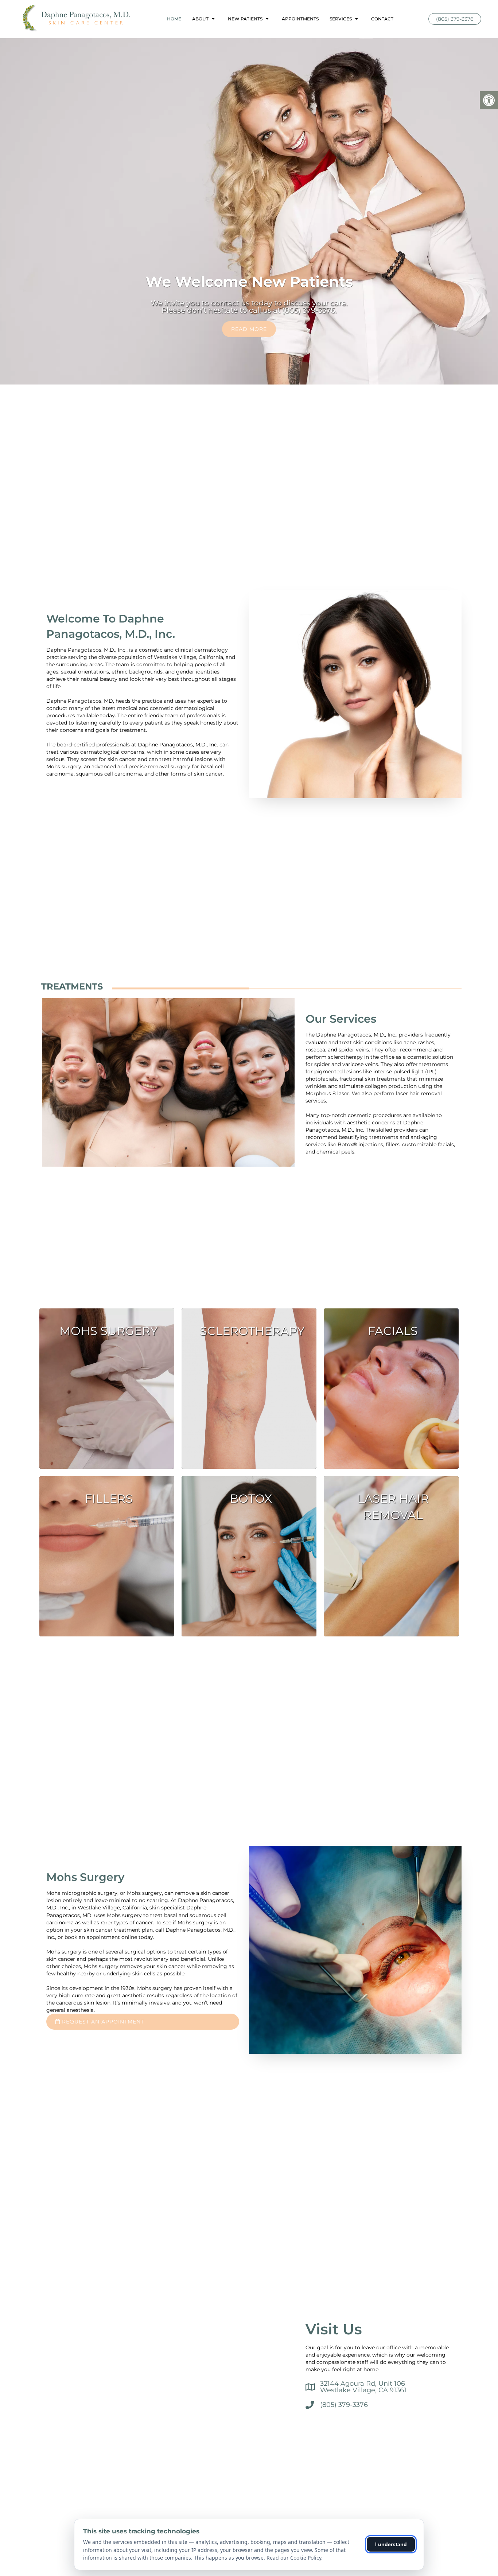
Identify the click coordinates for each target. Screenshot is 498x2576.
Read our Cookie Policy (294, 2558)
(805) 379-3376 (455, 19)
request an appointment (102, 2022)
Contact (382, 19)
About (200, 19)
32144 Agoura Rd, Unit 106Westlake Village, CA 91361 (363, 2387)
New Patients (245, 19)
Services (341, 19)
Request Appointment (249, 329)
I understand (391, 2544)
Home (174, 19)
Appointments (300, 19)
